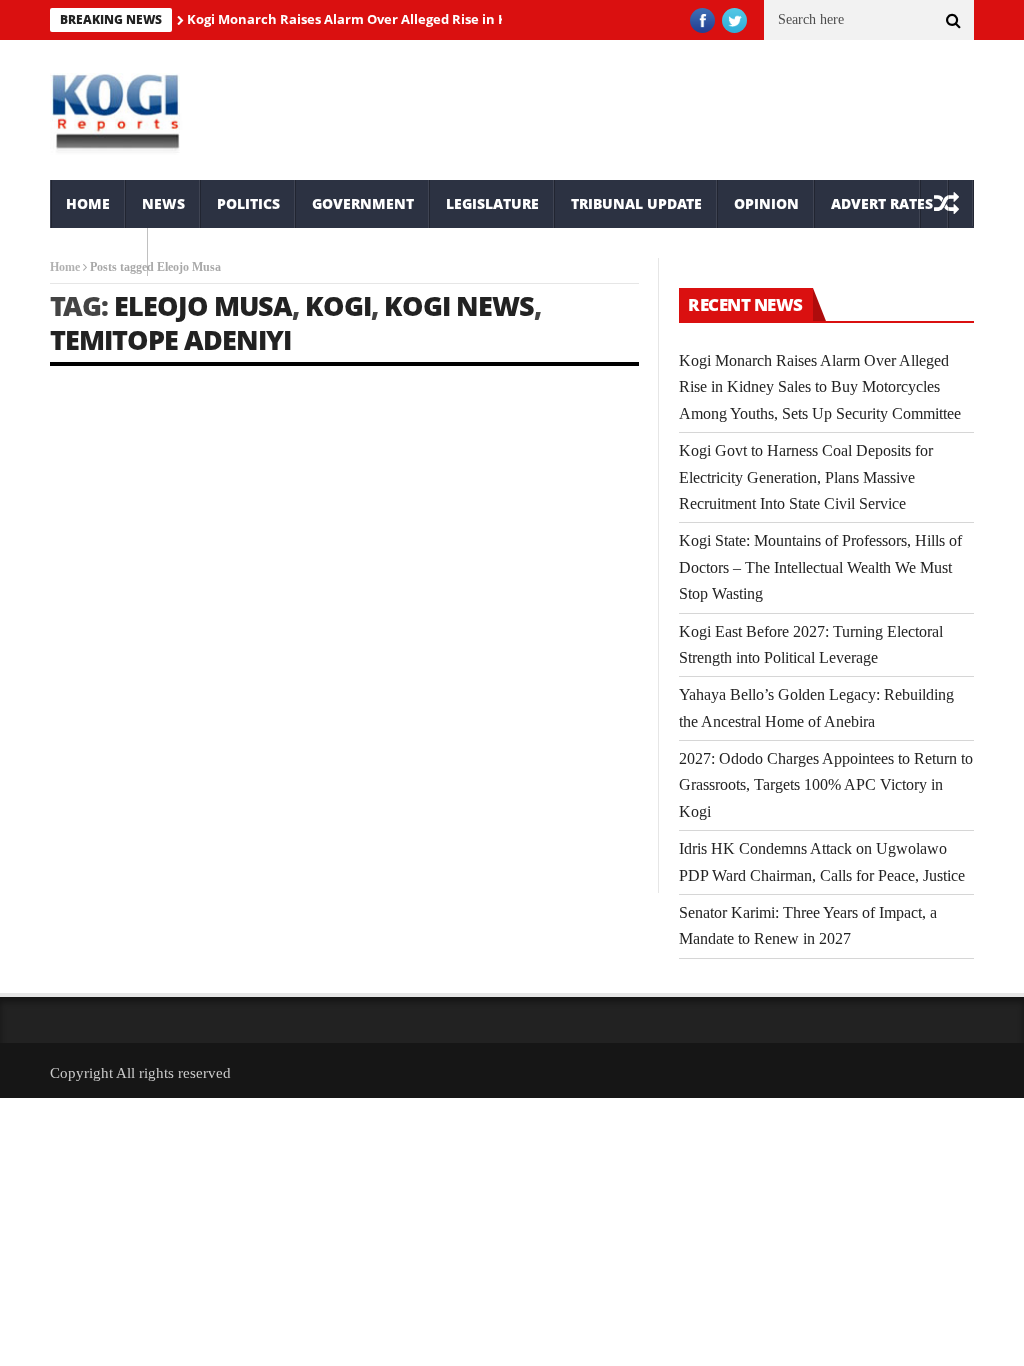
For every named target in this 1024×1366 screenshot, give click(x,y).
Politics (248, 203)
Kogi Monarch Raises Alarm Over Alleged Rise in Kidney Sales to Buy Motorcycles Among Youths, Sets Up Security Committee (820, 387)
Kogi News (459, 305)
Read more (77, 824)
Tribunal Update (636, 203)
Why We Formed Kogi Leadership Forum (145, 619)
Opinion (766, 203)
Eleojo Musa (203, 305)
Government (363, 203)
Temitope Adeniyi (170, 339)
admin (87, 654)
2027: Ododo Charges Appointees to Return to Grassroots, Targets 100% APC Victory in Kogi (826, 785)
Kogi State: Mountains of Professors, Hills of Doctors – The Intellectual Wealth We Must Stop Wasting (820, 567)
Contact (99, 251)
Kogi (338, 305)
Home (88, 203)
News (163, 203)
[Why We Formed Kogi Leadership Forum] (191, 480)
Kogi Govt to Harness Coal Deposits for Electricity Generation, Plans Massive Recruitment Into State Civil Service (806, 477)
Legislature (492, 203)
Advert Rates (882, 203)
